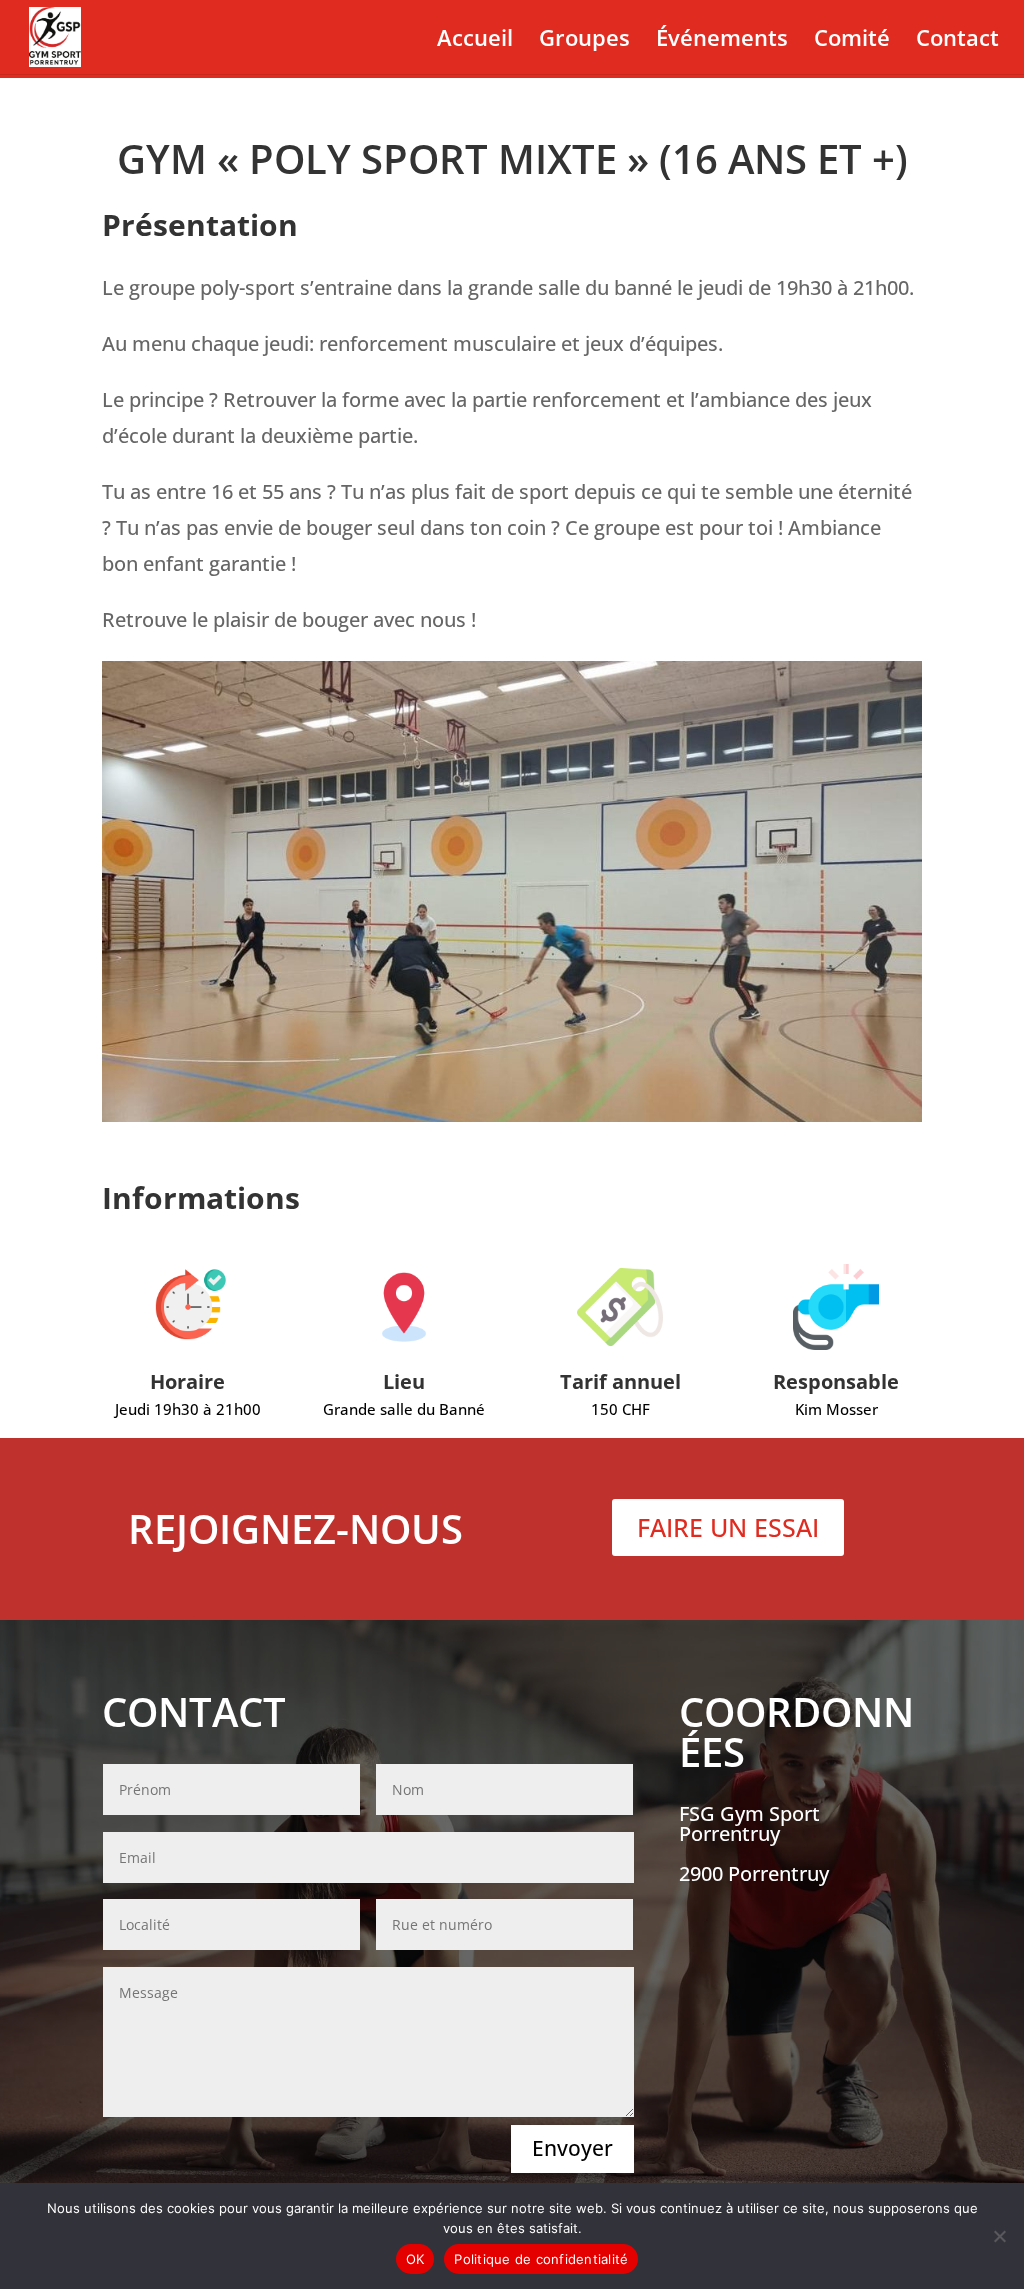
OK (415, 2259)
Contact (957, 41)
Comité (852, 41)
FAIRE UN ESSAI (728, 1527)
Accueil (475, 41)
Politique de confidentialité (541, 2259)
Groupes (584, 41)
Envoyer (572, 2148)
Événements (722, 41)
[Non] (999, 2236)
